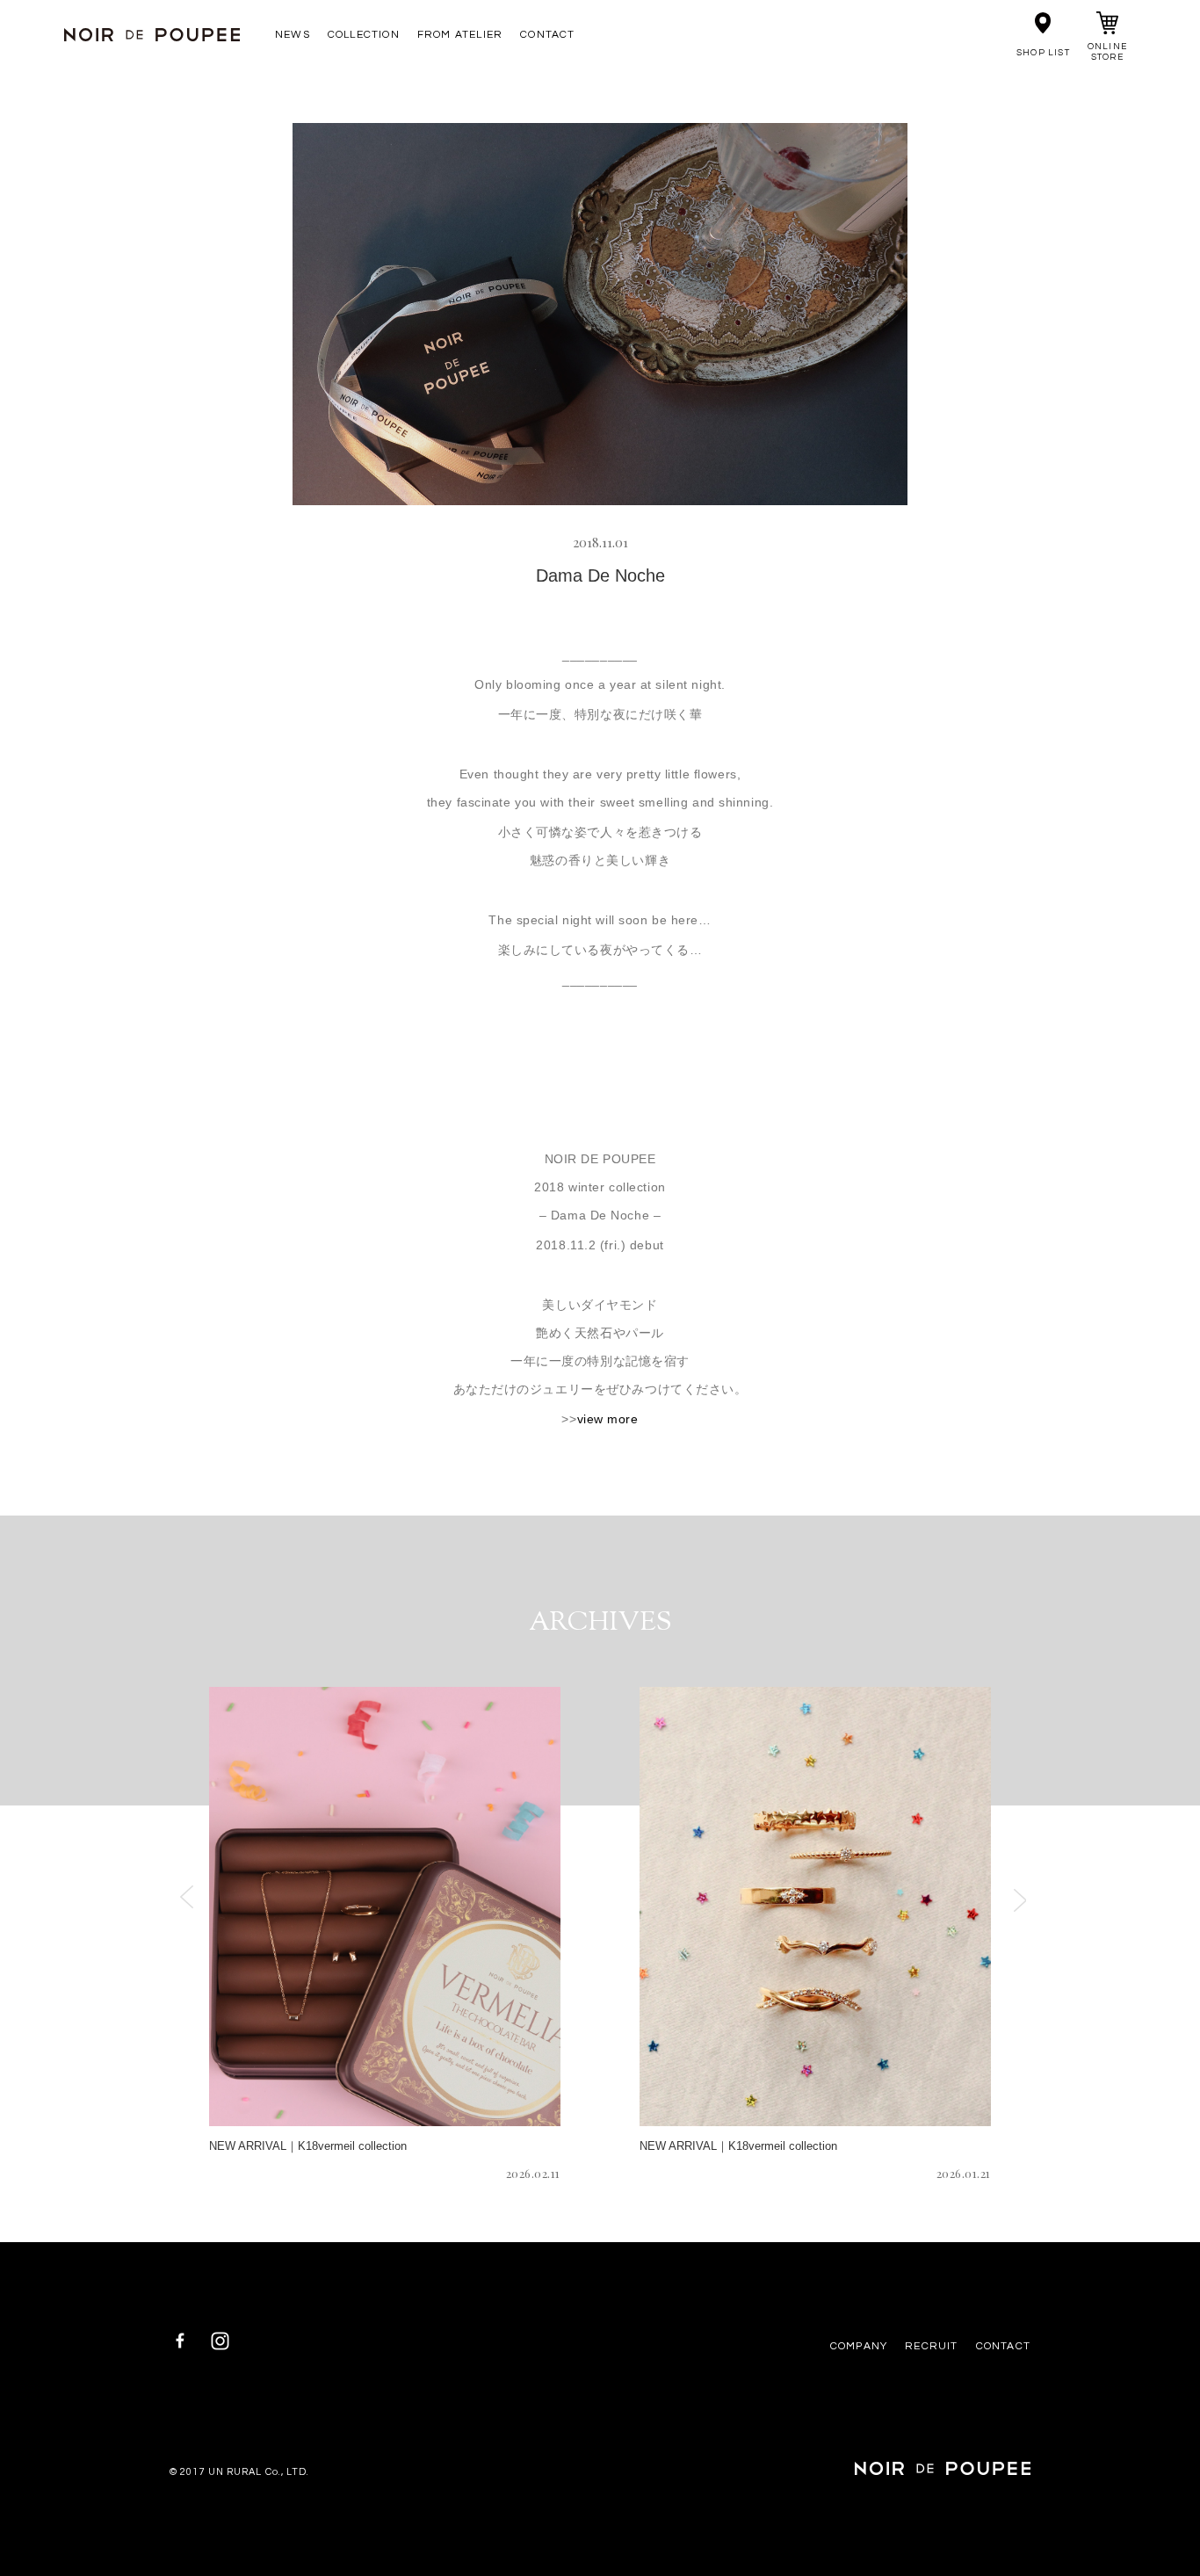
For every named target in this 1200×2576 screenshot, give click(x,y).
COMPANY (859, 2346)
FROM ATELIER (460, 35)
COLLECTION (364, 35)
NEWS (293, 35)
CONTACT (547, 35)
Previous (187, 1897)
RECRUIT (931, 2346)
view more (608, 1419)
